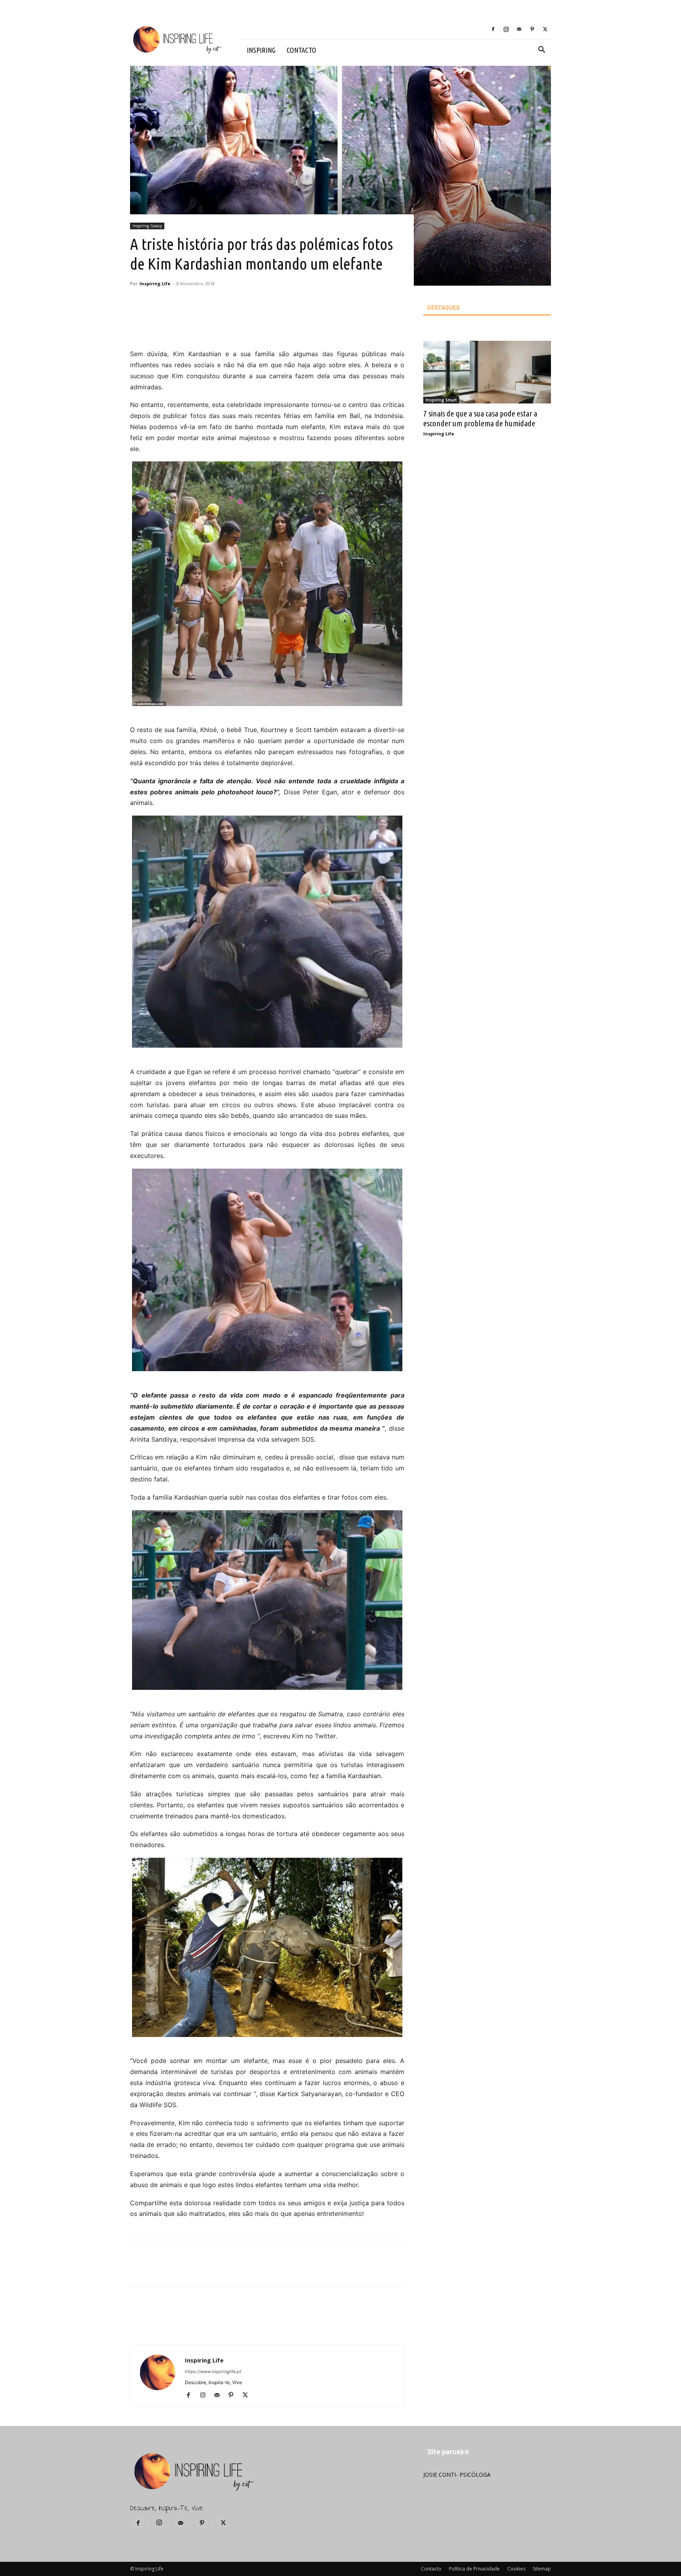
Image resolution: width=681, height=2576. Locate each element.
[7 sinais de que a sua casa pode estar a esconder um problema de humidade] (487, 372)
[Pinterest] (532, 29)
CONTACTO (301, 50)
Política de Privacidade (474, 2569)
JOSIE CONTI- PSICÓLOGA (457, 2475)
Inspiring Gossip (147, 226)
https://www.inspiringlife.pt (213, 2372)
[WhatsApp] (249, 326)
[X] (545, 29)
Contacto (431, 2569)
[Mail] (519, 29)
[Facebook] (493, 29)
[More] (267, 326)
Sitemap (542, 2569)
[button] (541, 51)
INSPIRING (261, 50)
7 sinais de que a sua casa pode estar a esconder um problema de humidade (480, 418)
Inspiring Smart (441, 400)
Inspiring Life (155, 283)
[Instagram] (506, 29)
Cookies (516, 2569)
